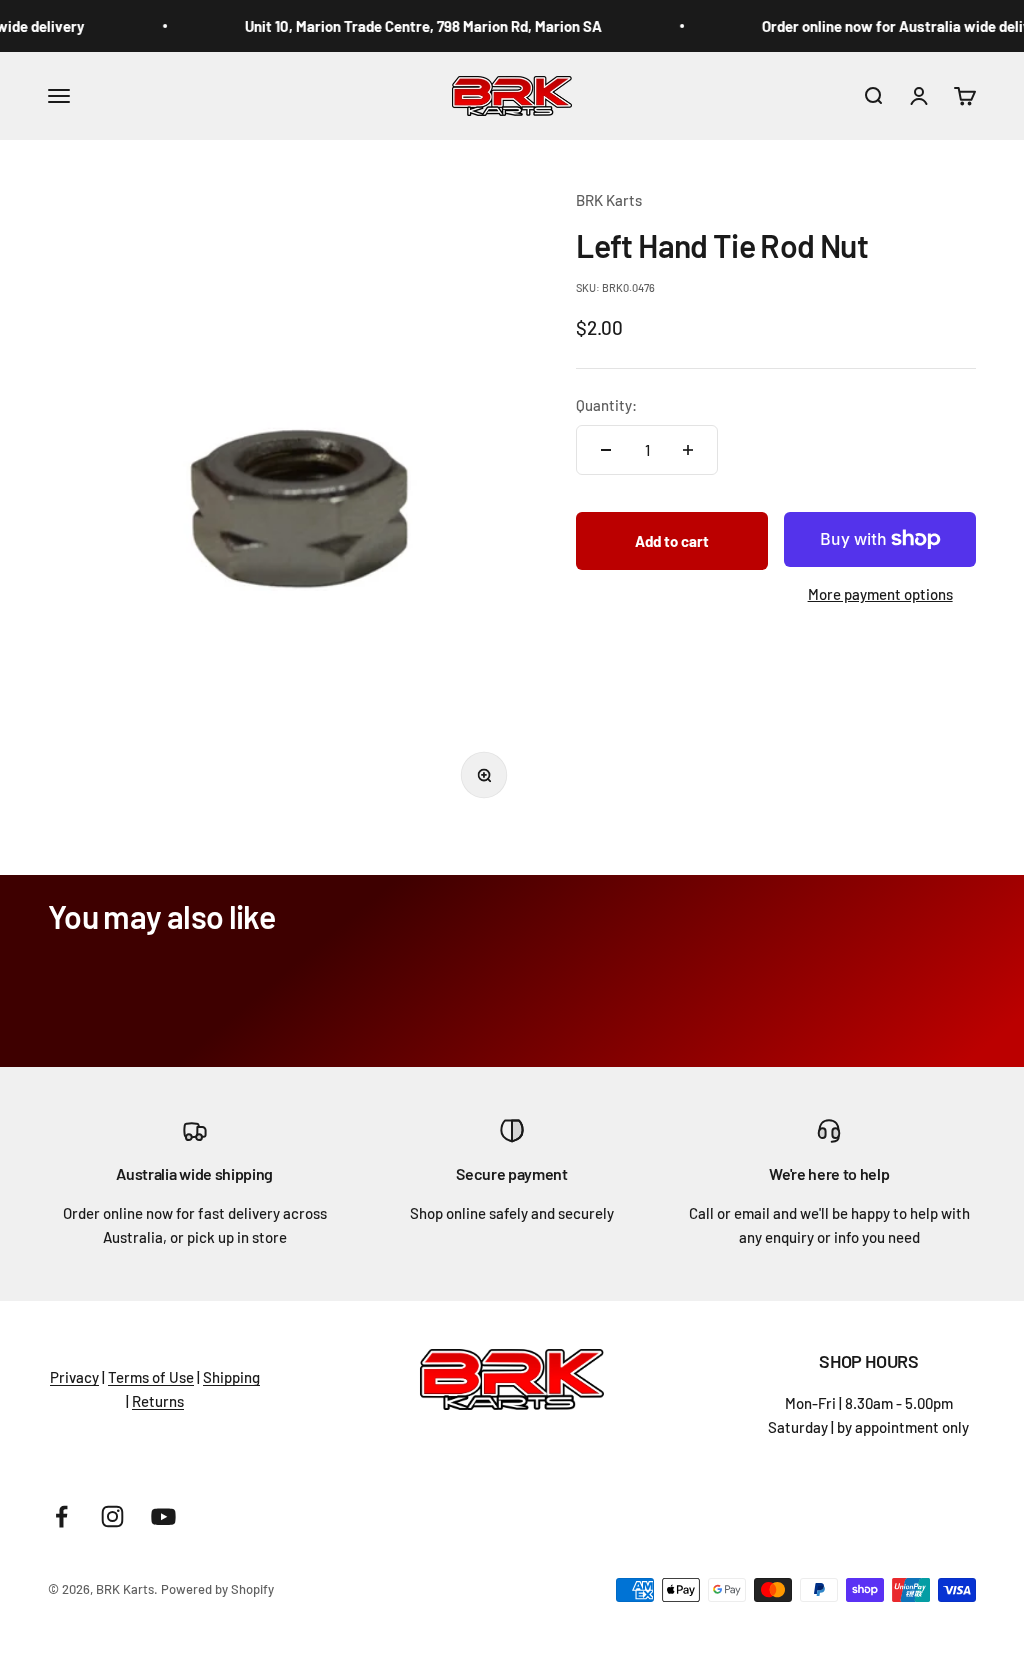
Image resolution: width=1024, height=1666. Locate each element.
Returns (158, 1401)
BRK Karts (609, 200)
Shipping (231, 1377)
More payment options (880, 594)
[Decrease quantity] (606, 450)
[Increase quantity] (688, 450)
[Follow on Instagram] (112, 1516)
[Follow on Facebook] (61, 1516)
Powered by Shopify (217, 1589)
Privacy (74, 1377)
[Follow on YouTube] (163, 1516)
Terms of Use (151, 1377)
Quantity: (606, 405)
